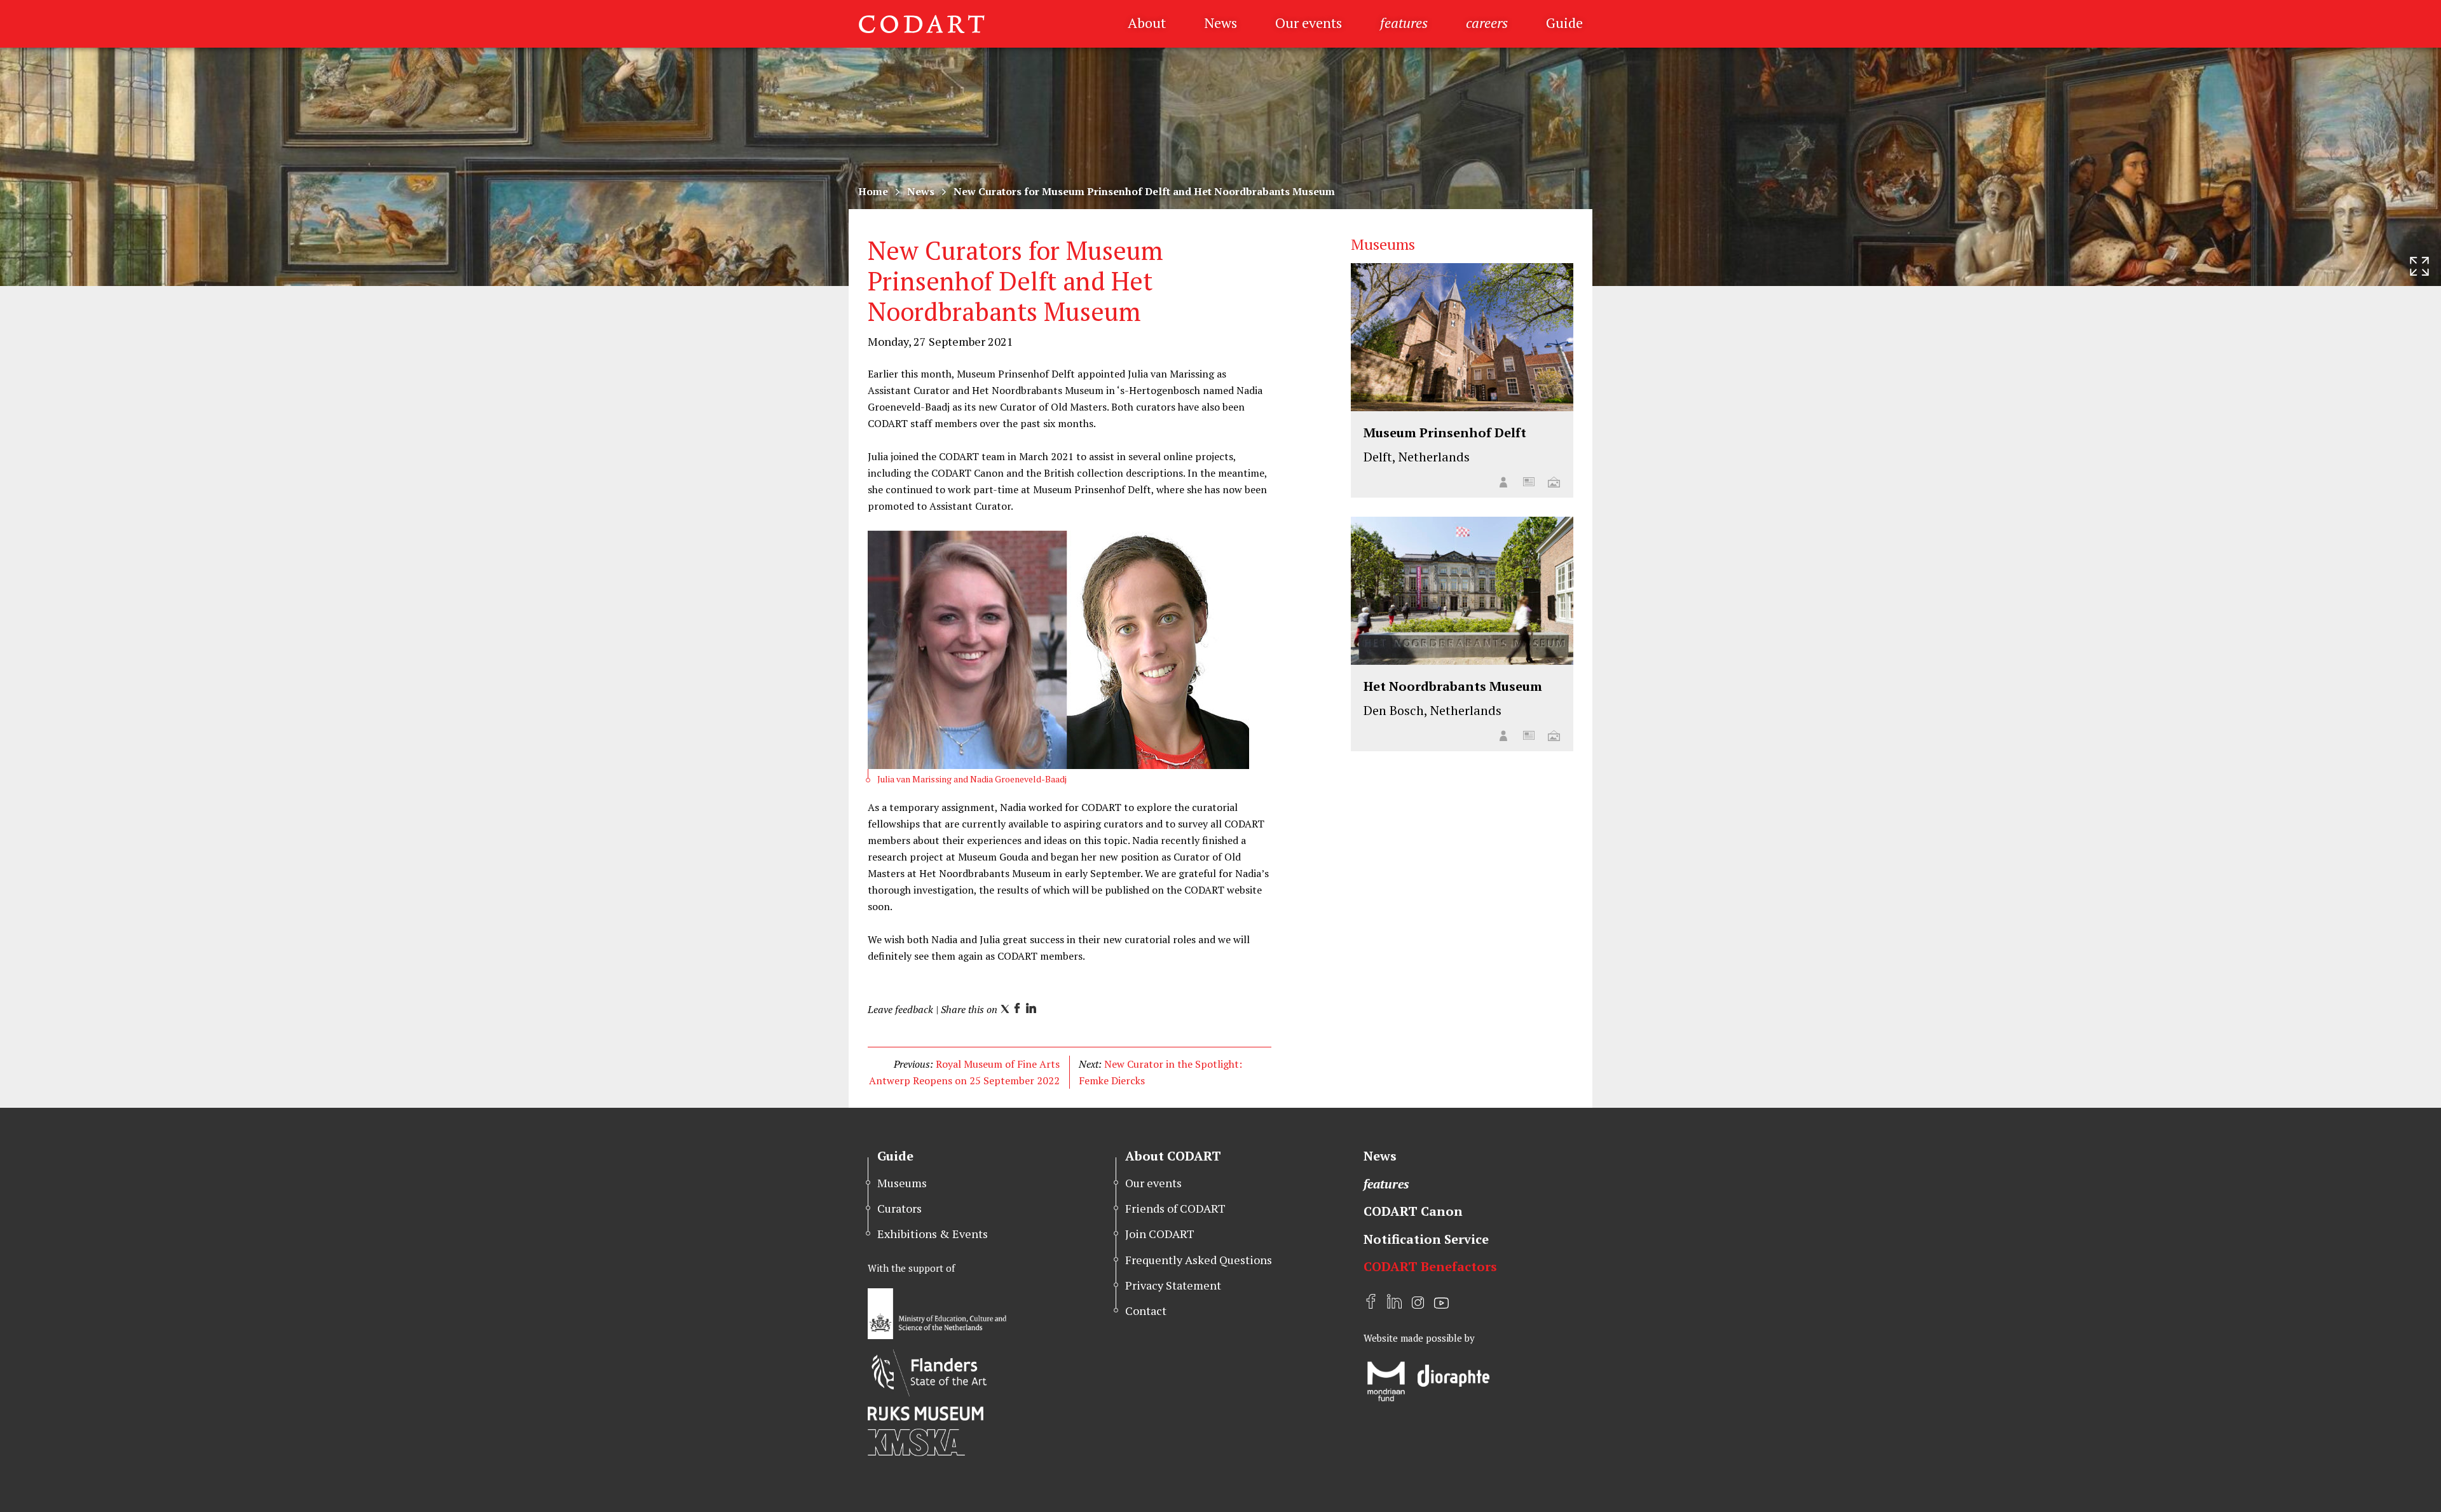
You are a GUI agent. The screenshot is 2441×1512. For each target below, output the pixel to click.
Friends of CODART (1175, 1208)
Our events (1309, 23)
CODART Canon (1413, 1211)
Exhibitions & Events (933, 1234)
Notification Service (1426, 1239)
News (1220, 23)
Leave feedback (900, 1009)
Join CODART (1160, 1234)
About (1147, 23)
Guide (1564, 23)
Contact (1146, 1311)
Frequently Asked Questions (1199, 1260)
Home (873, 191)
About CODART (1173, 1156)
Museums (902, 1183)
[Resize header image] (2419, 266)
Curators (899, 1208)
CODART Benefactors (1430, 1266)
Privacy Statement (1173, 1285)
